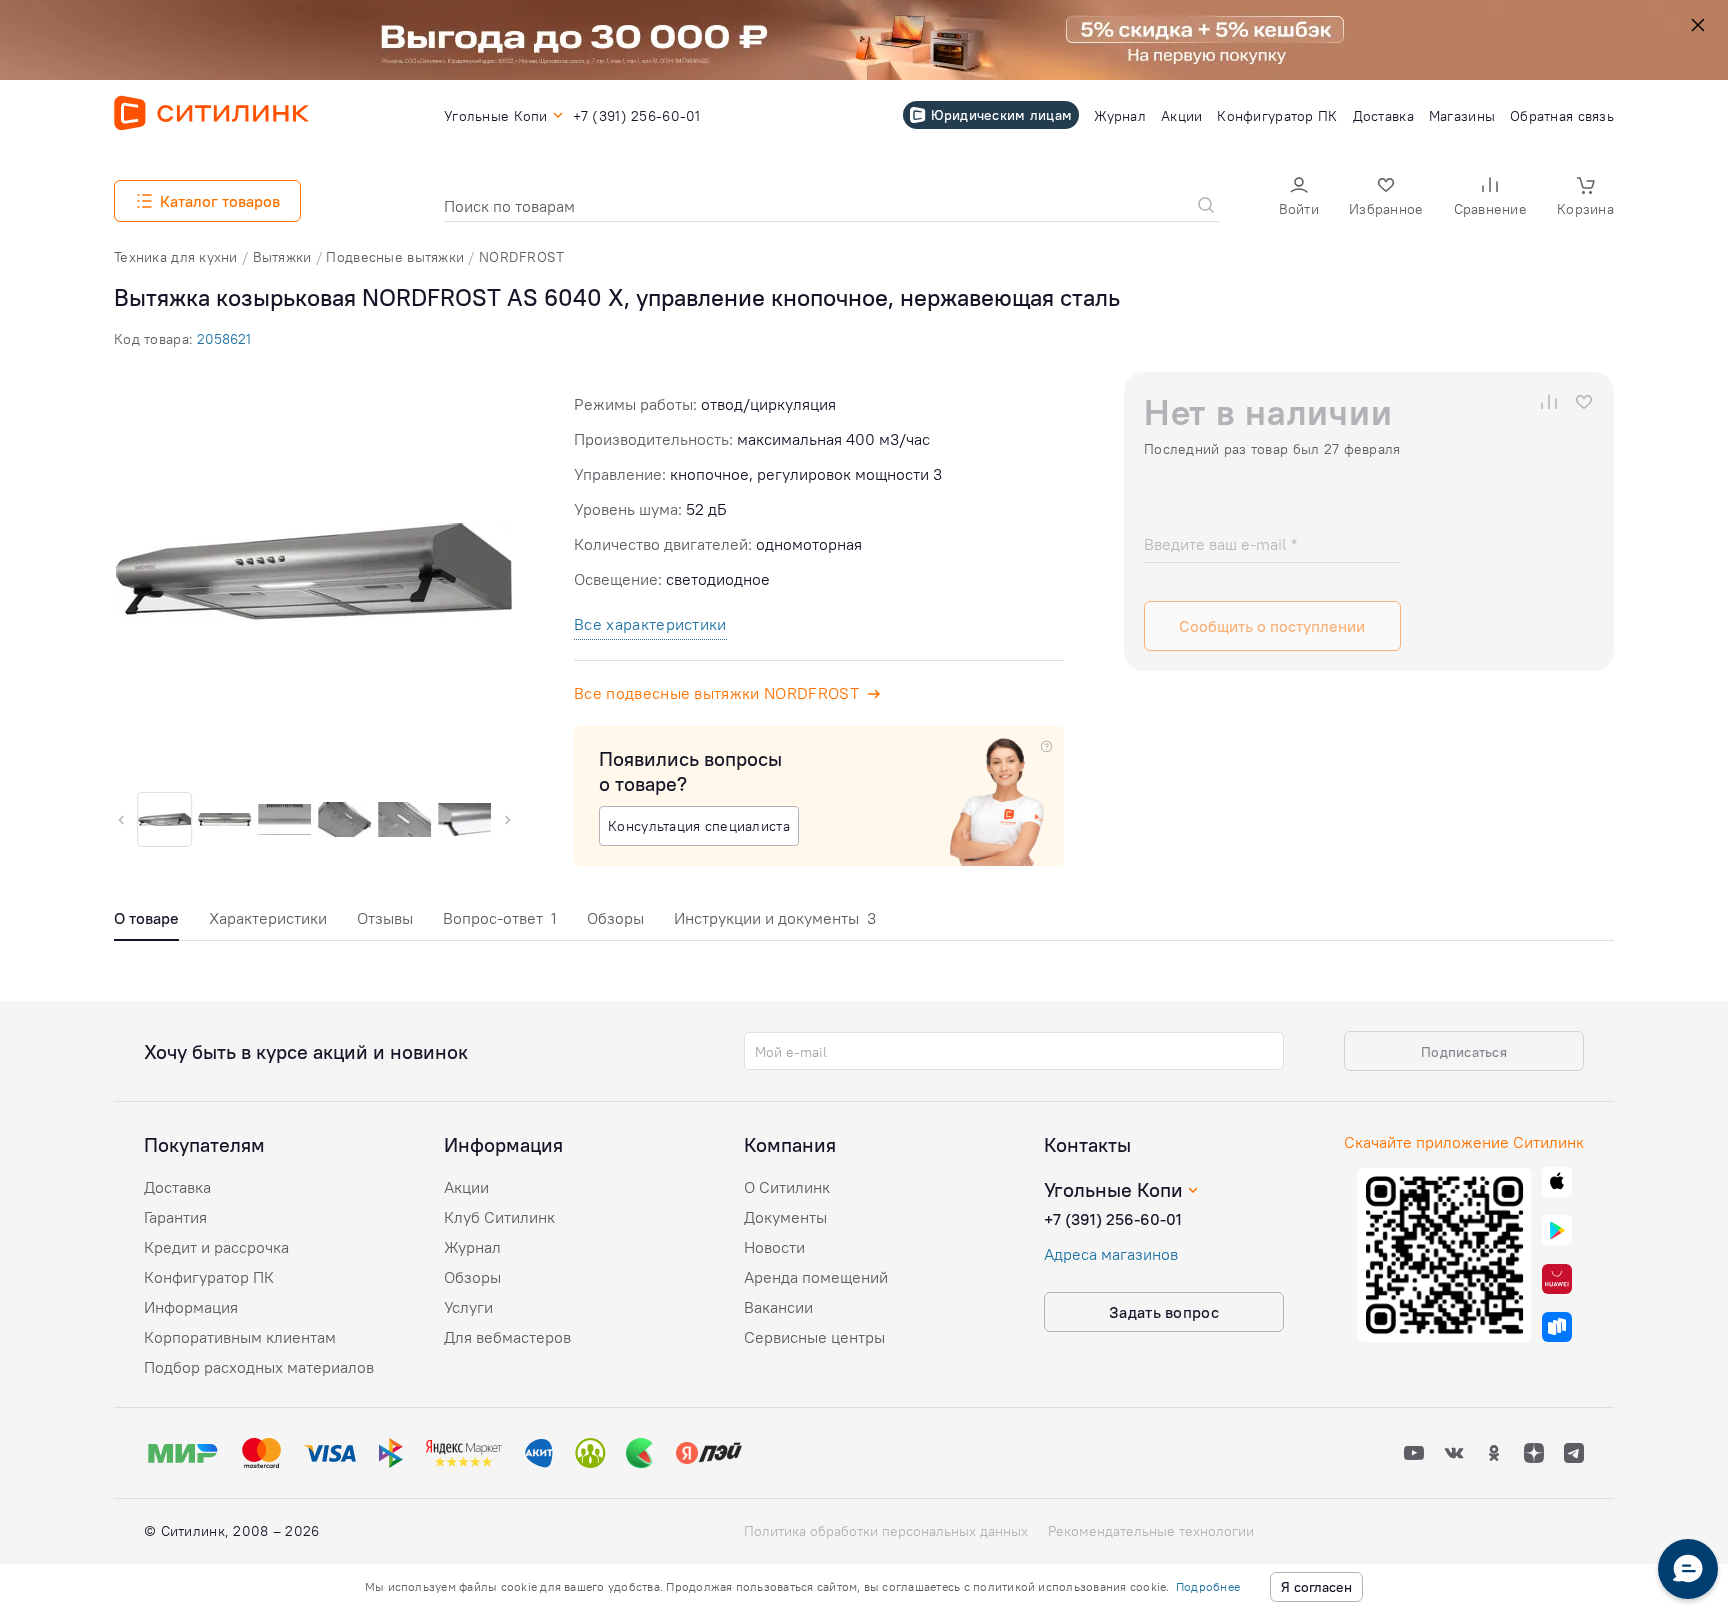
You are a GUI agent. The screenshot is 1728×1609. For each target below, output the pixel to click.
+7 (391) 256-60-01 (1113, 1219)
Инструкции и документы (775, 918)
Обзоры (615, 918)
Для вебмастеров (507, 1337)
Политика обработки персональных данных (886, 1531)
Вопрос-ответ (500, 918)
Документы (785, 1217)
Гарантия (175, 1217)
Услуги (468, 1307)
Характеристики (268, 918)
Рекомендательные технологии (1151, 1531)
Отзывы (385, 918)
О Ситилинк (787, 1187)
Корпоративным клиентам (240, 1337)
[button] (1299, 198)
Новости (774, 1247)
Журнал (472, 1247)
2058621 (224, 339)
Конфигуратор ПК (209, 1277)
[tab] (146, 923)
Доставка (177, 1187)
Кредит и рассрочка (216, 1247)
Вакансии (778, 1307)
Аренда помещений (816, 1277)
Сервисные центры (814, 1337)
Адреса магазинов (1111, 1254)
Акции (466, 1187)
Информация (191, 1307)
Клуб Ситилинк (499, 1217)
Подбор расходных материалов (259, 1367)
